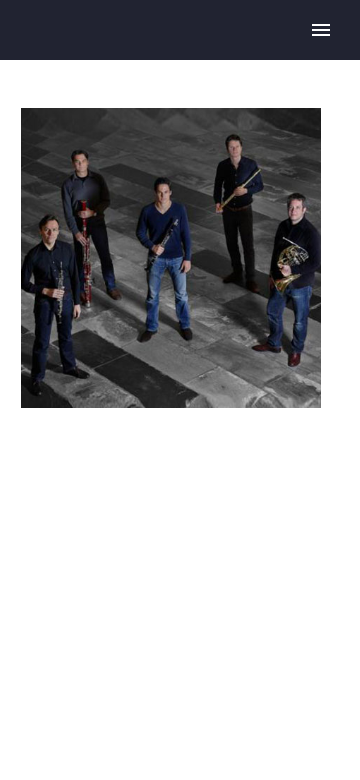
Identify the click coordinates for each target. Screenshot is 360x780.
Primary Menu (321, 30)
